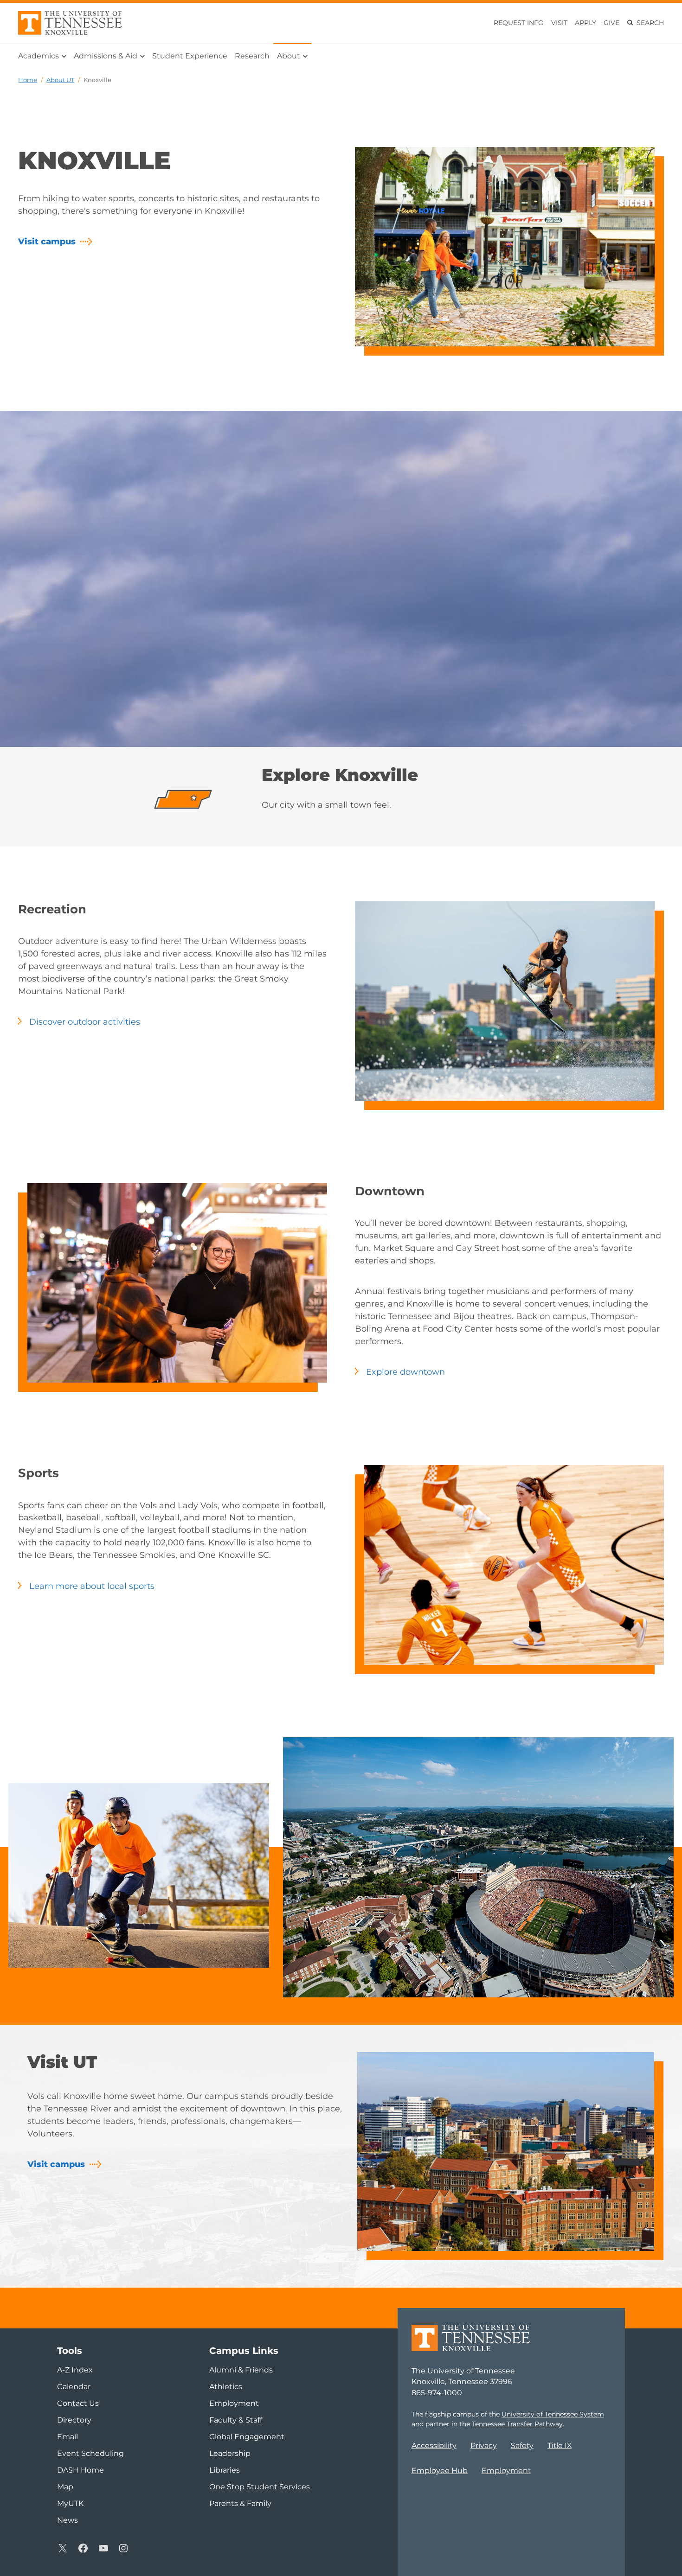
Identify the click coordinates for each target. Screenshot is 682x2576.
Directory (74, 2420)
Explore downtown (405, 1372)
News (68, 2520)
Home (28, 80)
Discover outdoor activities (85, 1022)
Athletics (226, 2387)
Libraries (225, 2470)
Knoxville (97, 80)
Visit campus (47, 242)
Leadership (230, 2453)
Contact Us (78, 2403)
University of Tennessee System (553, 2414)
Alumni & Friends (241, 2370)
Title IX (560, 2445)
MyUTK (70, 2503)
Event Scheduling (90, 2453)
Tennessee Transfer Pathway (517, 2424)
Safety (522, 2445)
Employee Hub (440, 2471)
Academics (39, 56)
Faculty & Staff (236, 2420)
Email (68, 2437)
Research (252, 56)
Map (65, 2487)
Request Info (519, 23)
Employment (506, 2471)
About (289, 56)
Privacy (484, 2445)
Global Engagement (247, 2437)
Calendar (74, 2387)
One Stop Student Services (260, 2487)
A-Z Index (75, 2370)
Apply (585, 23)
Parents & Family (240, 2503)
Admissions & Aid (106, 56)
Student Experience (190, 56)
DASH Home (80, 2470)
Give (611, 23)
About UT (60, 80)
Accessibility (434, 2445)
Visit (559, 23)
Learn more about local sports (92, 1586)
